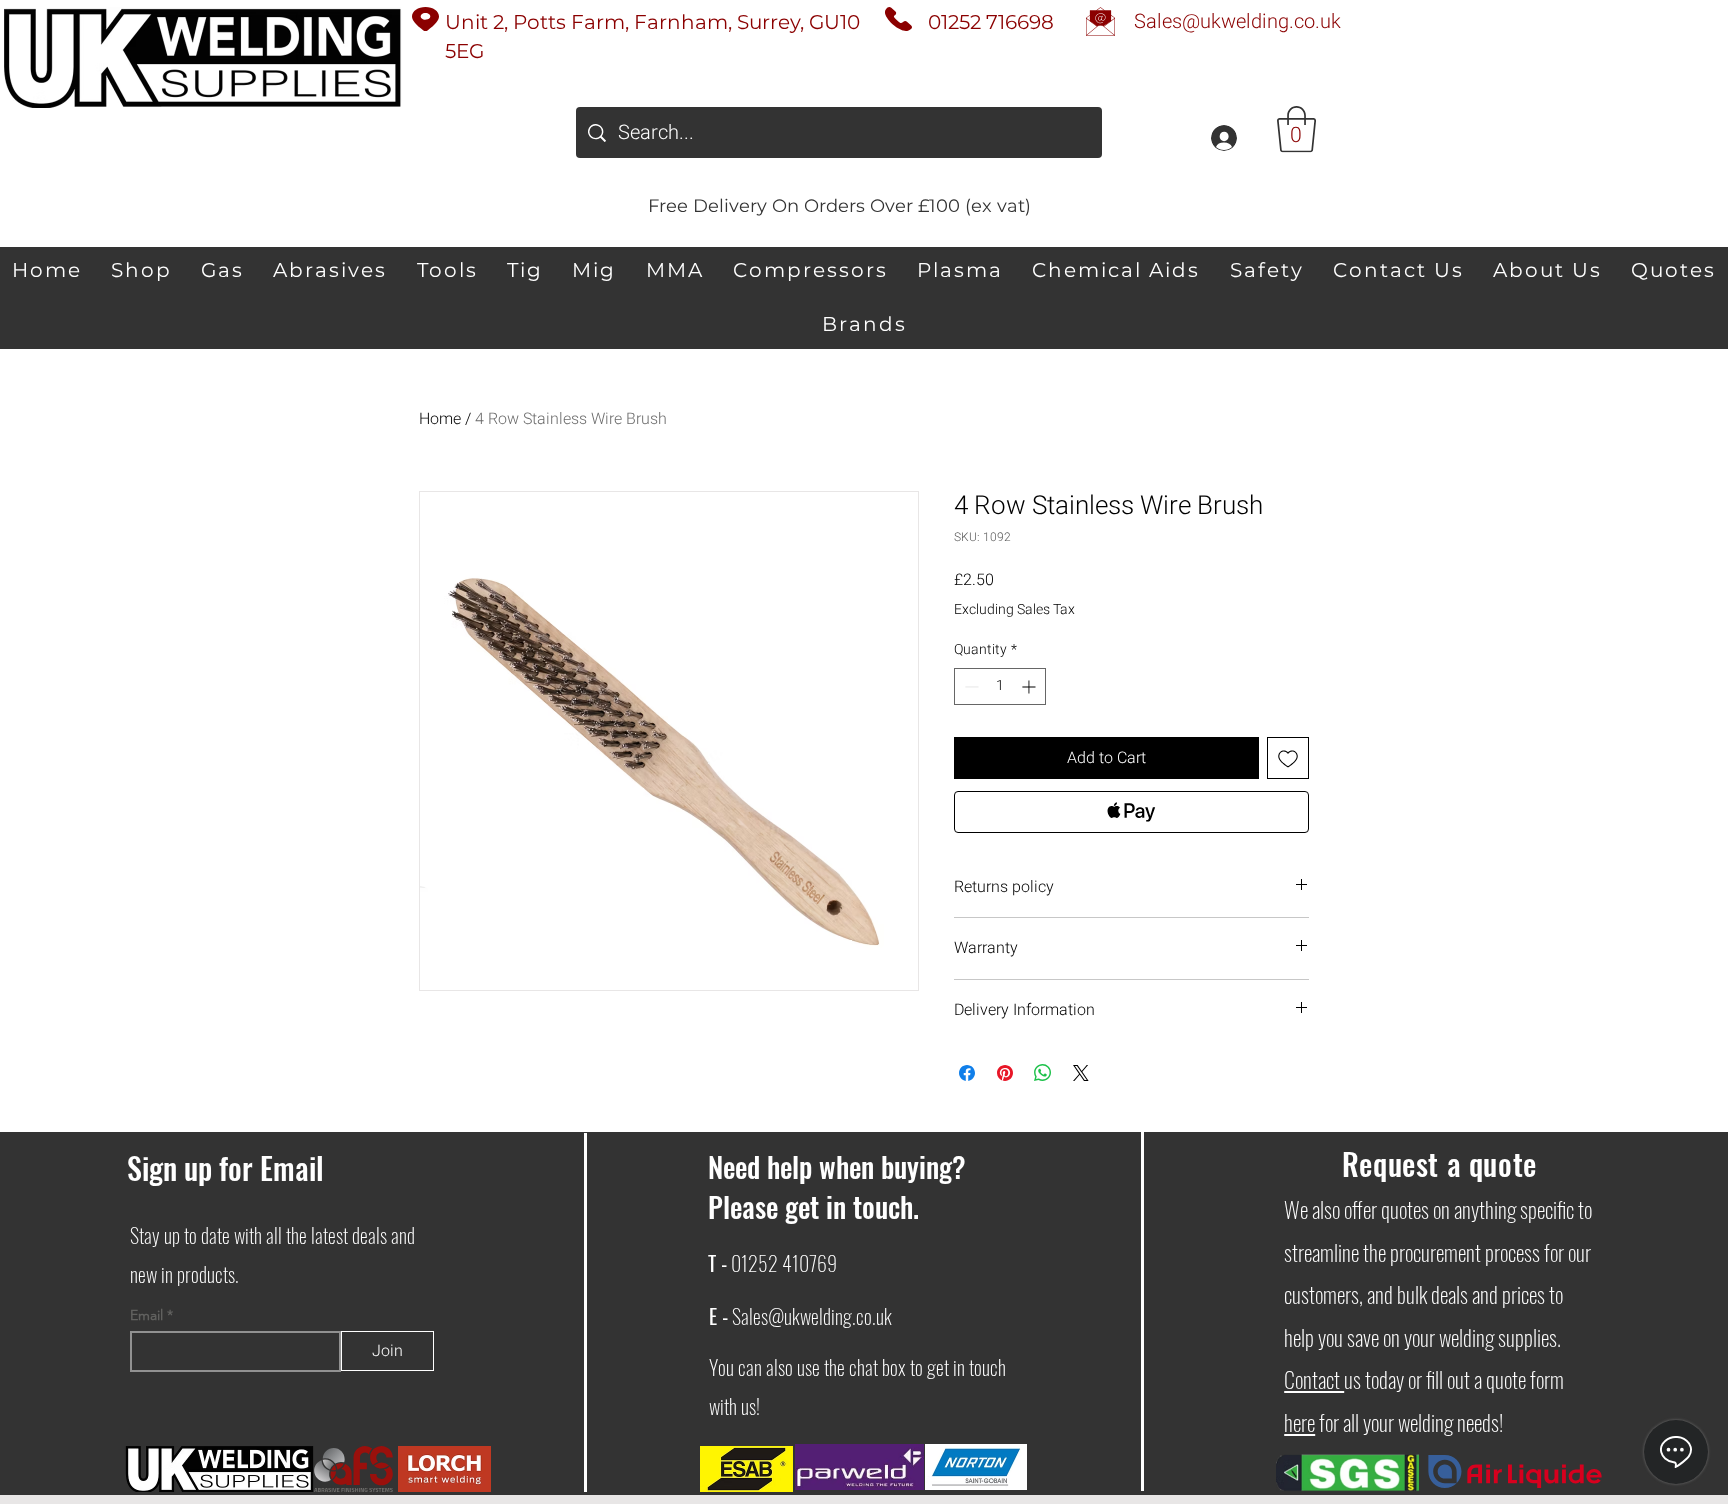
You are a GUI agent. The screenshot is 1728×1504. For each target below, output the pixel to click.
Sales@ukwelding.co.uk (812, 1316)
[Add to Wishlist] (1288, 758)
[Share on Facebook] (967, 1073)
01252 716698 (991, 22)
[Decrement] (969, 686)
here (1299, 1422)
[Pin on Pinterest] (1005, 1073)
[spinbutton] (1000, 686)
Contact (1314, 1379)
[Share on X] (1081, 1073)
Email (148, 1315)
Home (440, 419)
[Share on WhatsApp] (1043, 1073)
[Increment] (1030, 686)
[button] (1296, 129)
